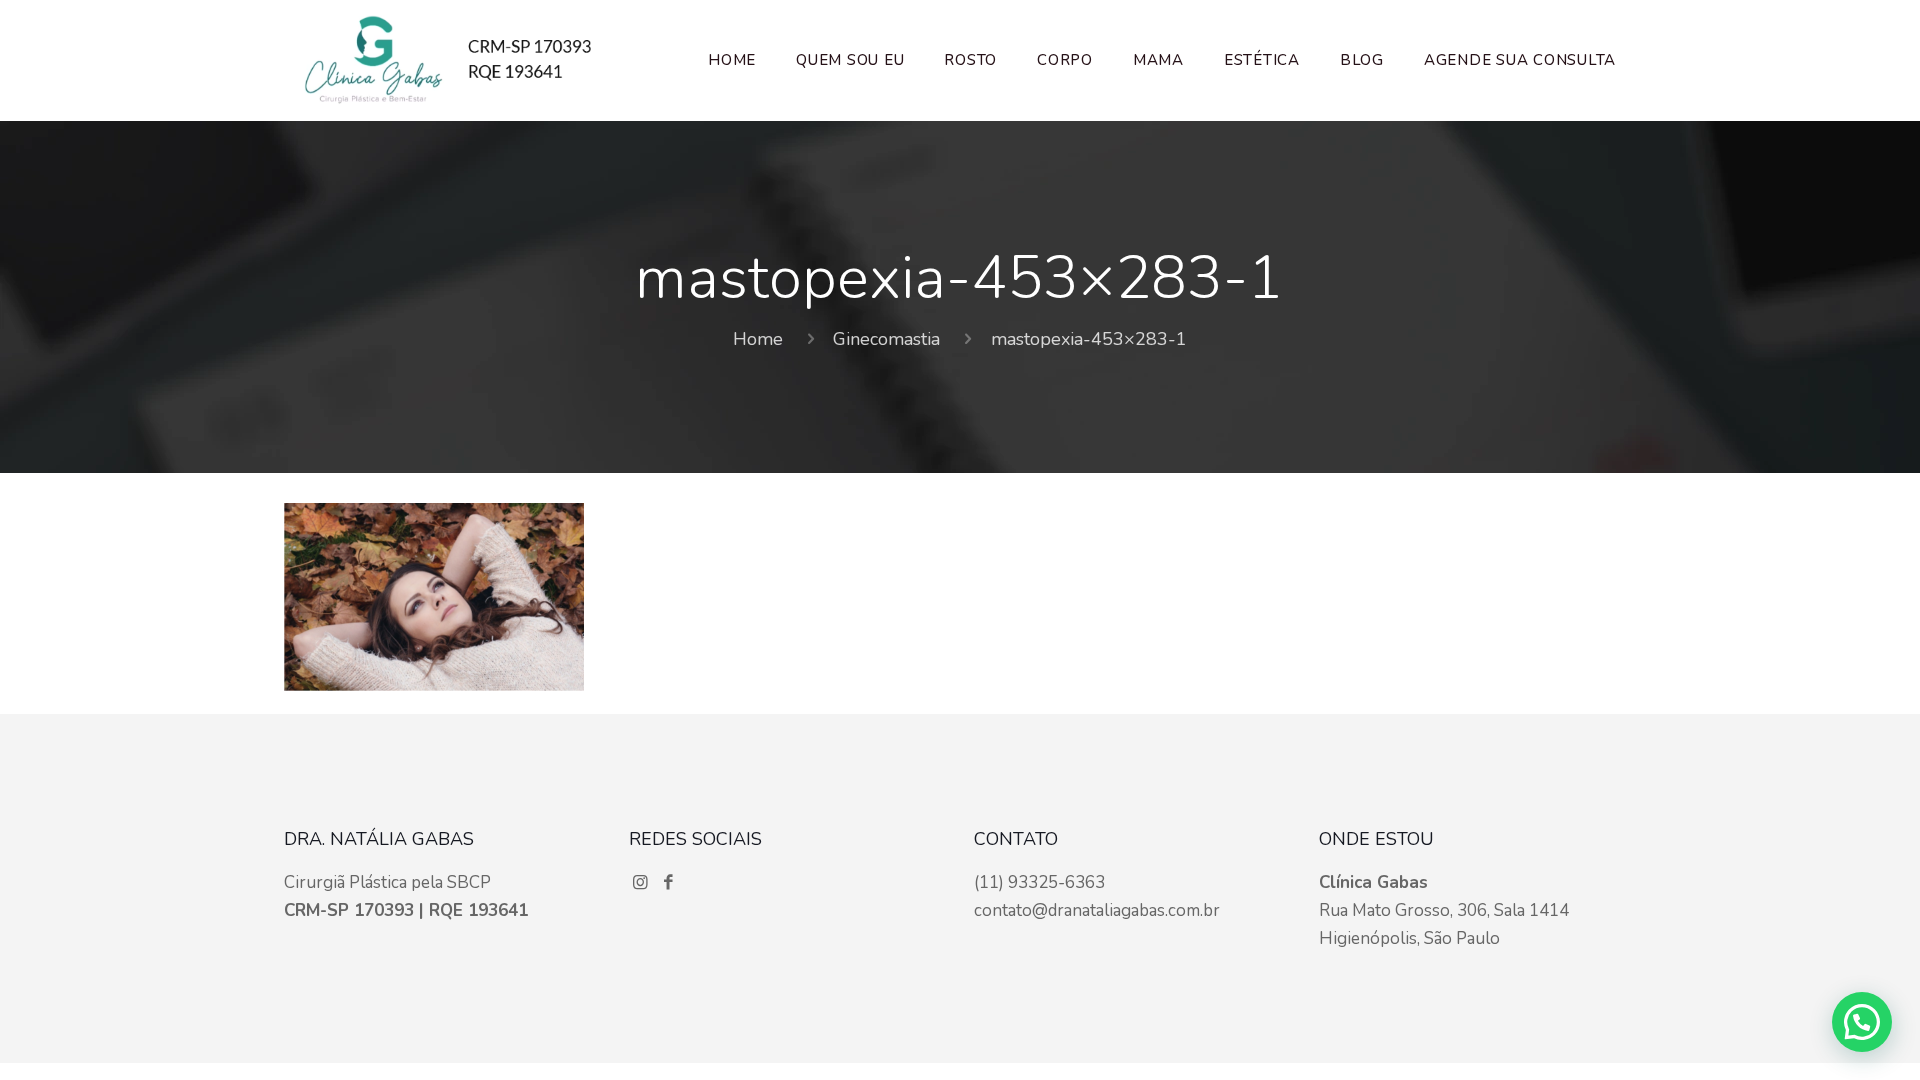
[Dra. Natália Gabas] (448, 60)
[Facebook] (669, 882)
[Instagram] (643, 882)
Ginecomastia (886, 339)
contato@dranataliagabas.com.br (1097, 910)
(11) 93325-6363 (1039, 882)
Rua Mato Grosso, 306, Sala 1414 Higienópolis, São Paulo (1444, 910)
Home (758, 339)
